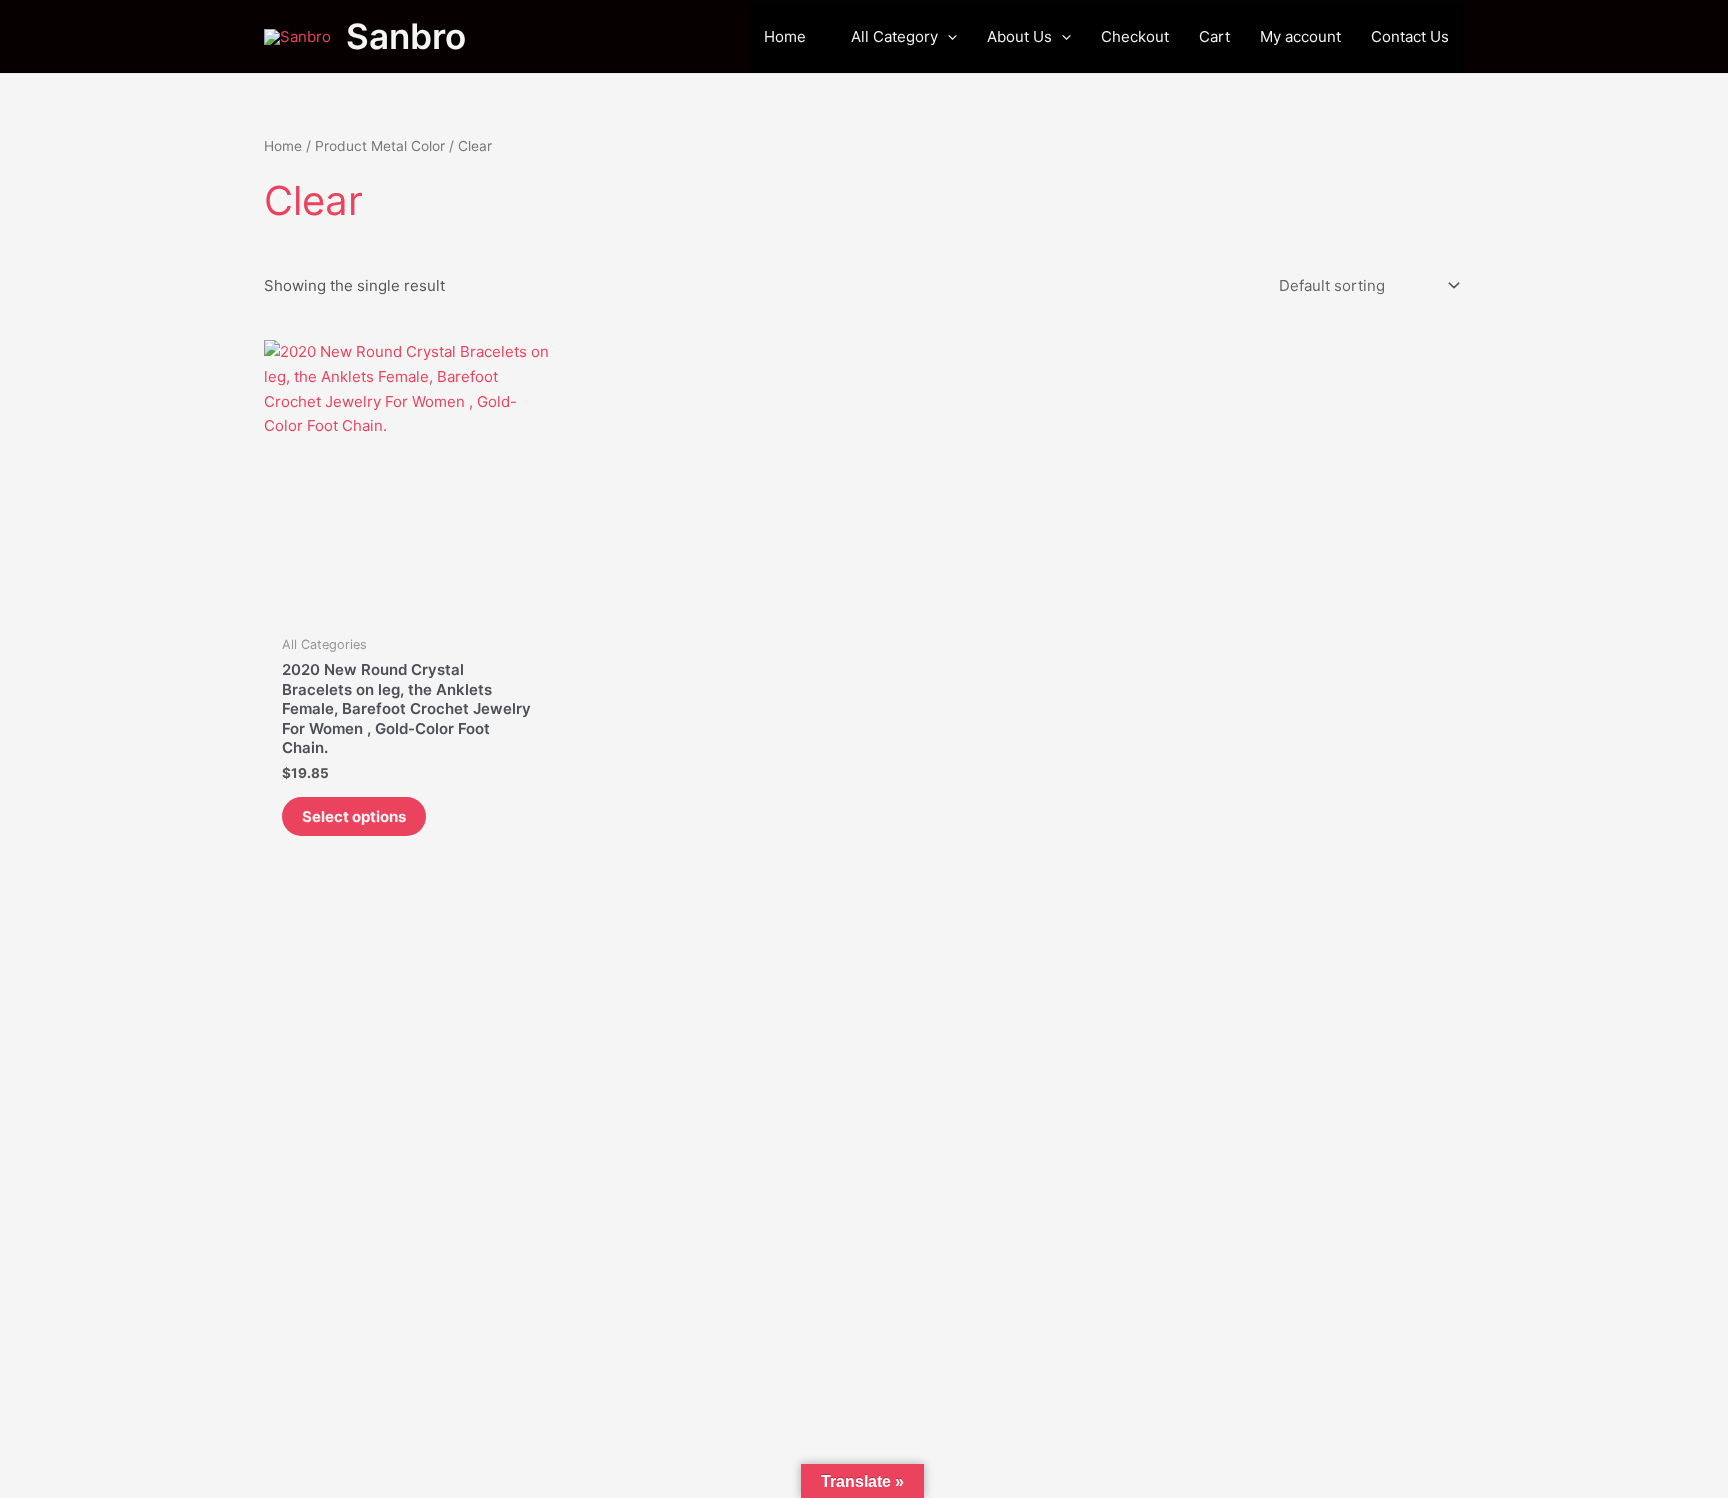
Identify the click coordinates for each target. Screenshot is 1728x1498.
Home (283, 146)
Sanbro (406, 36)
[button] (947, 37)
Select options (354, 816)
